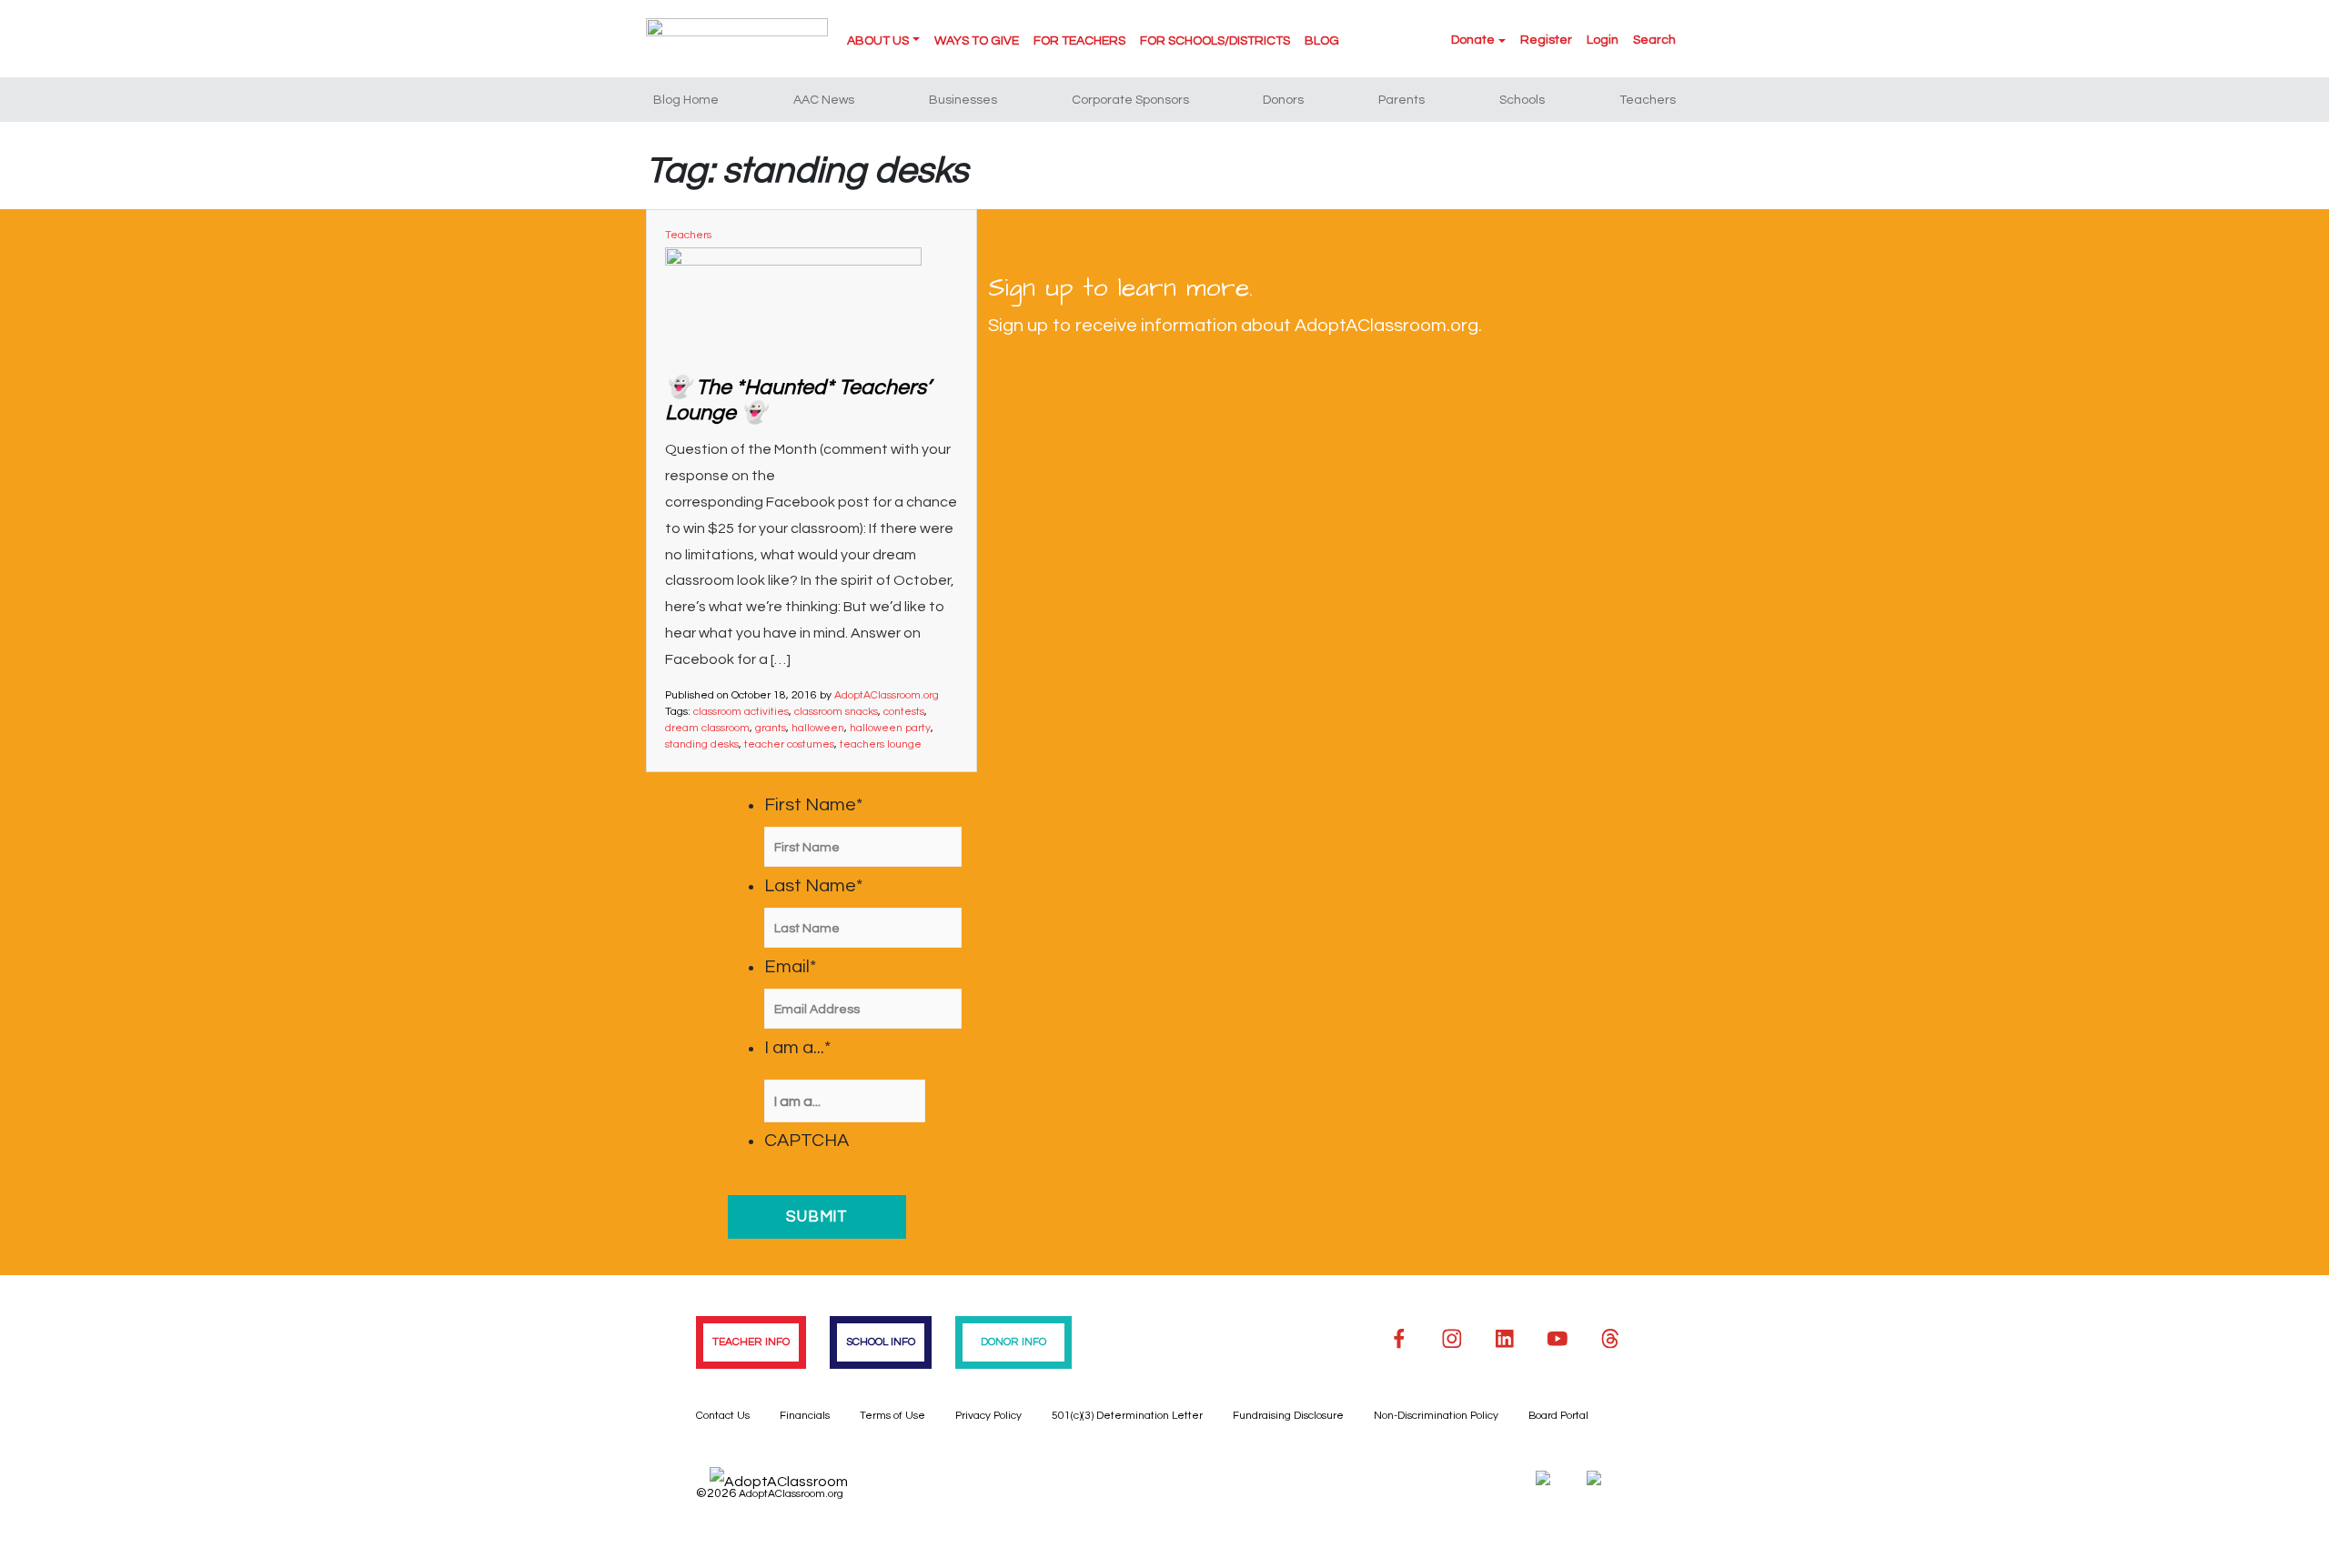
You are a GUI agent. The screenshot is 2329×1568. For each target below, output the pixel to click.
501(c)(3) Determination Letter (1127, 1416)
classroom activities (741, 712)
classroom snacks (836, 712)
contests (904, 712)
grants (771, 728)
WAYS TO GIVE (977, 41)
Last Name (813, 886)
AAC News (824, 100)
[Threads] (1610, 1339)
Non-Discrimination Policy (1436, 1416)
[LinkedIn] (1505, 1339)
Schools (1522, 100)
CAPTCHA (807, 1141)
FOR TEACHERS (1079, 41)
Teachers (1648, 100)
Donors (1283, 100)
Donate (1473, 40)
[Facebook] (1399, 1339)
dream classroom (707, 728)
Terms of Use (892, 1416)
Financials (805, 1416)
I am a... (797, 1048)
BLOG (1322, 41)
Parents (1401, 100)
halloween (818, 728)
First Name (813, 805)
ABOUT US (878, 41)
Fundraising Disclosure (1288, 1416)
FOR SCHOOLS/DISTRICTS (1215, 41)
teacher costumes (789, 744)
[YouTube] (1558, 1339)
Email (790, 967)
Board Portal (1558, 1416)
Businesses (963, 100)
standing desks (702, 744)
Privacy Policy (988, 1416)
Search (1654, 40)
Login (1603, 40)
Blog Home (686, 100)
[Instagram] (1452, 1339)
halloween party (890, 728)
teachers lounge (881, 744)
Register (1546, 40)
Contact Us (723, 1416)
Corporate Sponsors (1130, 100)
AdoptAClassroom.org (887, 695)
